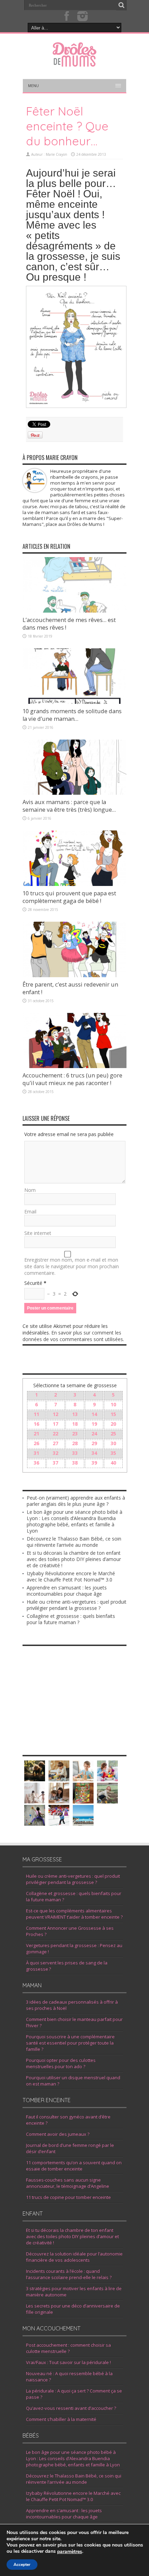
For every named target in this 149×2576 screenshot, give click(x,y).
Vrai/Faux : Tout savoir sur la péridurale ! (68, 2362)
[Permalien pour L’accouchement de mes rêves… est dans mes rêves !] (74, 611)
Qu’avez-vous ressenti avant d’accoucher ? (71, 2408)
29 (94, 1443)
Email (30, 1212)
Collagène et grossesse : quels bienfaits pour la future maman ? (71, 1619)
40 (113, 1463)
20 (113, 1424)
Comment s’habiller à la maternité (61, 2419)
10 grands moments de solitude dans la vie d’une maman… (72, 715)
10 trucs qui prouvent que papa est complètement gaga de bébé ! (69, 897)
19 (94, 1424)
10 (113, 1404)
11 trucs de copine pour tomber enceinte (68, 2197)
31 (36, 1453)
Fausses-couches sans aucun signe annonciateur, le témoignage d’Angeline (68, 2183)
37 (55, 1463)
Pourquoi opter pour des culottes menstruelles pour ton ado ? (61, 2063)
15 (113, 1414)
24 (94, 1434)
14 (94, 1414)
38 (75, 1463)
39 (94, 1463)
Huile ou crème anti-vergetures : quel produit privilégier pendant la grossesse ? (77, 1605)
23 (75, 1434)
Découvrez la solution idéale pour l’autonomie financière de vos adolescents (74, 2257)
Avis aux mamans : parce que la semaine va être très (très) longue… (69, 806)
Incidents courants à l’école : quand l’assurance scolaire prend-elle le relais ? (69, 2274)
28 (75, 1443)
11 (36, 1414)
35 (113, 1453)
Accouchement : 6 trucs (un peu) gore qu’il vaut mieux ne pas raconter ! (72, 1079)
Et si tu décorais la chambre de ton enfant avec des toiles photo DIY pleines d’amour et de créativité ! (74, 1559)
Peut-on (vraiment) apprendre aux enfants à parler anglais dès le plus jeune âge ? (76, 1501)
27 (55, 1443)
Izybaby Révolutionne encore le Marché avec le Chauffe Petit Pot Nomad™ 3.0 (71, 1576)
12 (55, 1414)
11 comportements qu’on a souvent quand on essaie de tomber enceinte (74, 2166)
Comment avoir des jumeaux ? (58, 2134)
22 (55, 1434)
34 (94, 1453)
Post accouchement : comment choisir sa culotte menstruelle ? (68, 2348)
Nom (30, 1190)
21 (36, 1434)
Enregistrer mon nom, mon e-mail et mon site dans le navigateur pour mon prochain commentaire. (72, 1266)
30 (113, 1443)
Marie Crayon (56, 154)
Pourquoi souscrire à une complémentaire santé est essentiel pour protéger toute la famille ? (70, 2043)
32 (55, 1453)
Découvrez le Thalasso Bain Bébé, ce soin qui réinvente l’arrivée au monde (74, 1542)
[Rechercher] (121, 5)
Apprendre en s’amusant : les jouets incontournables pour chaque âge (67, 1591)
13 (75, 1414)
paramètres (70, 2552)
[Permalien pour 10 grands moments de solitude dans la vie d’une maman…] (74, 702)
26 (36, 1443)
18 (75, 1424)
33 (75, 1453)
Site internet (38, 1233)
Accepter (22, 2565)
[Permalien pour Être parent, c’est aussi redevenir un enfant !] (74, 975)
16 (36, 1424)
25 (113, 1434)
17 (55, 1424)
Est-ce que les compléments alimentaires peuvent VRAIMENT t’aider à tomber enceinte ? (74, 1914)
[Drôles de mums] (74, 62)
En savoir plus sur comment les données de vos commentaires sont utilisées (73, 1336)
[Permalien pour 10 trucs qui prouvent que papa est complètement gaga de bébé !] (74, 884)
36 (36, 1463)
